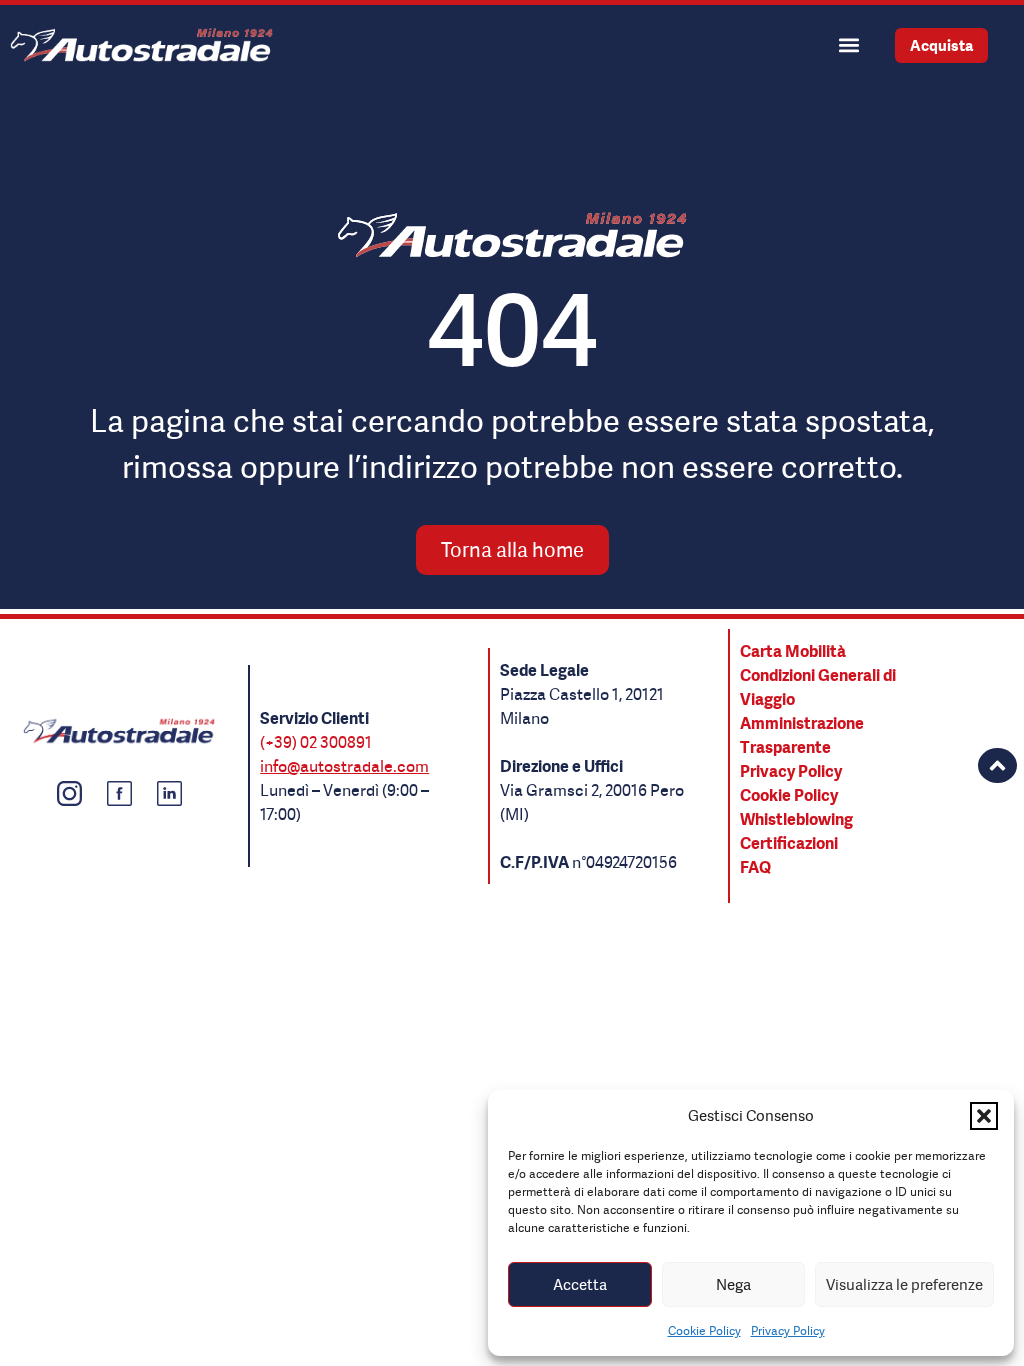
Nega (733, 1284)
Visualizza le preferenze (904, 1284)
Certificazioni (789, 843)
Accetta (580, 1284)
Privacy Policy (788, 1330)
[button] (984, 1116)
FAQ (755, 867)
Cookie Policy (704, 1330)
